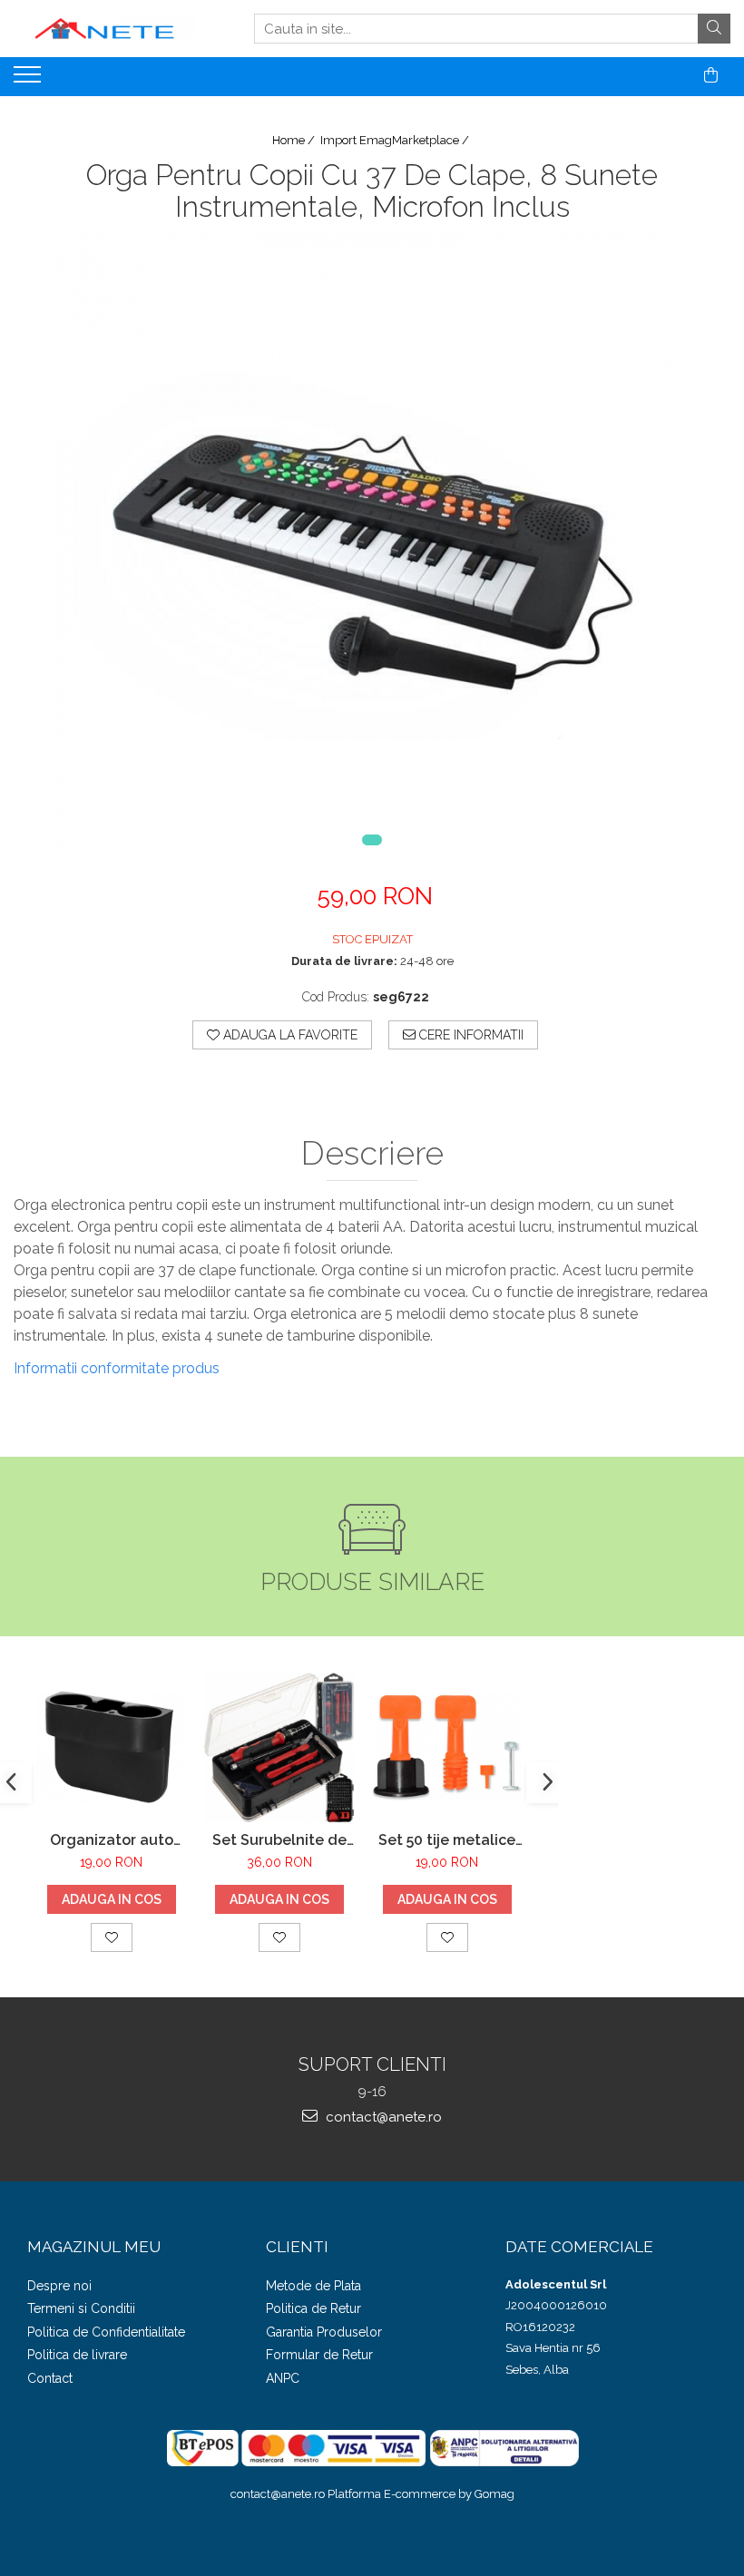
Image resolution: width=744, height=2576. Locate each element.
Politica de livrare (77, 2355)
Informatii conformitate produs (117, 1368)
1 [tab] (372, 840)
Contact (50, 2378)
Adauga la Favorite (289, 1035)
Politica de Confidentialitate (106, 2332)
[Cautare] (714, 29)
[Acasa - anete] (104, 29)
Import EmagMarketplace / (396, 140)
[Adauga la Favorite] (112, 1937)
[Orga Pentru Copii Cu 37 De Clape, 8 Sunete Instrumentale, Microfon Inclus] (372, 549)
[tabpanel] (372, 549)
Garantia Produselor (324, 2332)
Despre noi (59, 2286)
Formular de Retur (319, 2355)
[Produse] (29, 80)
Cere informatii (470, 1035)
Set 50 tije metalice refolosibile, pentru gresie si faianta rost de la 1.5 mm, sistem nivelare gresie (447, 1840)
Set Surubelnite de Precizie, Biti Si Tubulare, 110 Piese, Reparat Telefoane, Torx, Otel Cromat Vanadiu (279, 1840)
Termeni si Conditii (81, 2308)
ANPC (283, 2378)
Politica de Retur (313, 2308)
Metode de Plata (313, 2286)
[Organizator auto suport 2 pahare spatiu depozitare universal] (111, 1747)
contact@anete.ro (382, 2117)
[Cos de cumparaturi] (711, 75)
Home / (295, 140)
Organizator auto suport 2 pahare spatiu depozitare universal (112, 1840)
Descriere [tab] (372, 1154)
